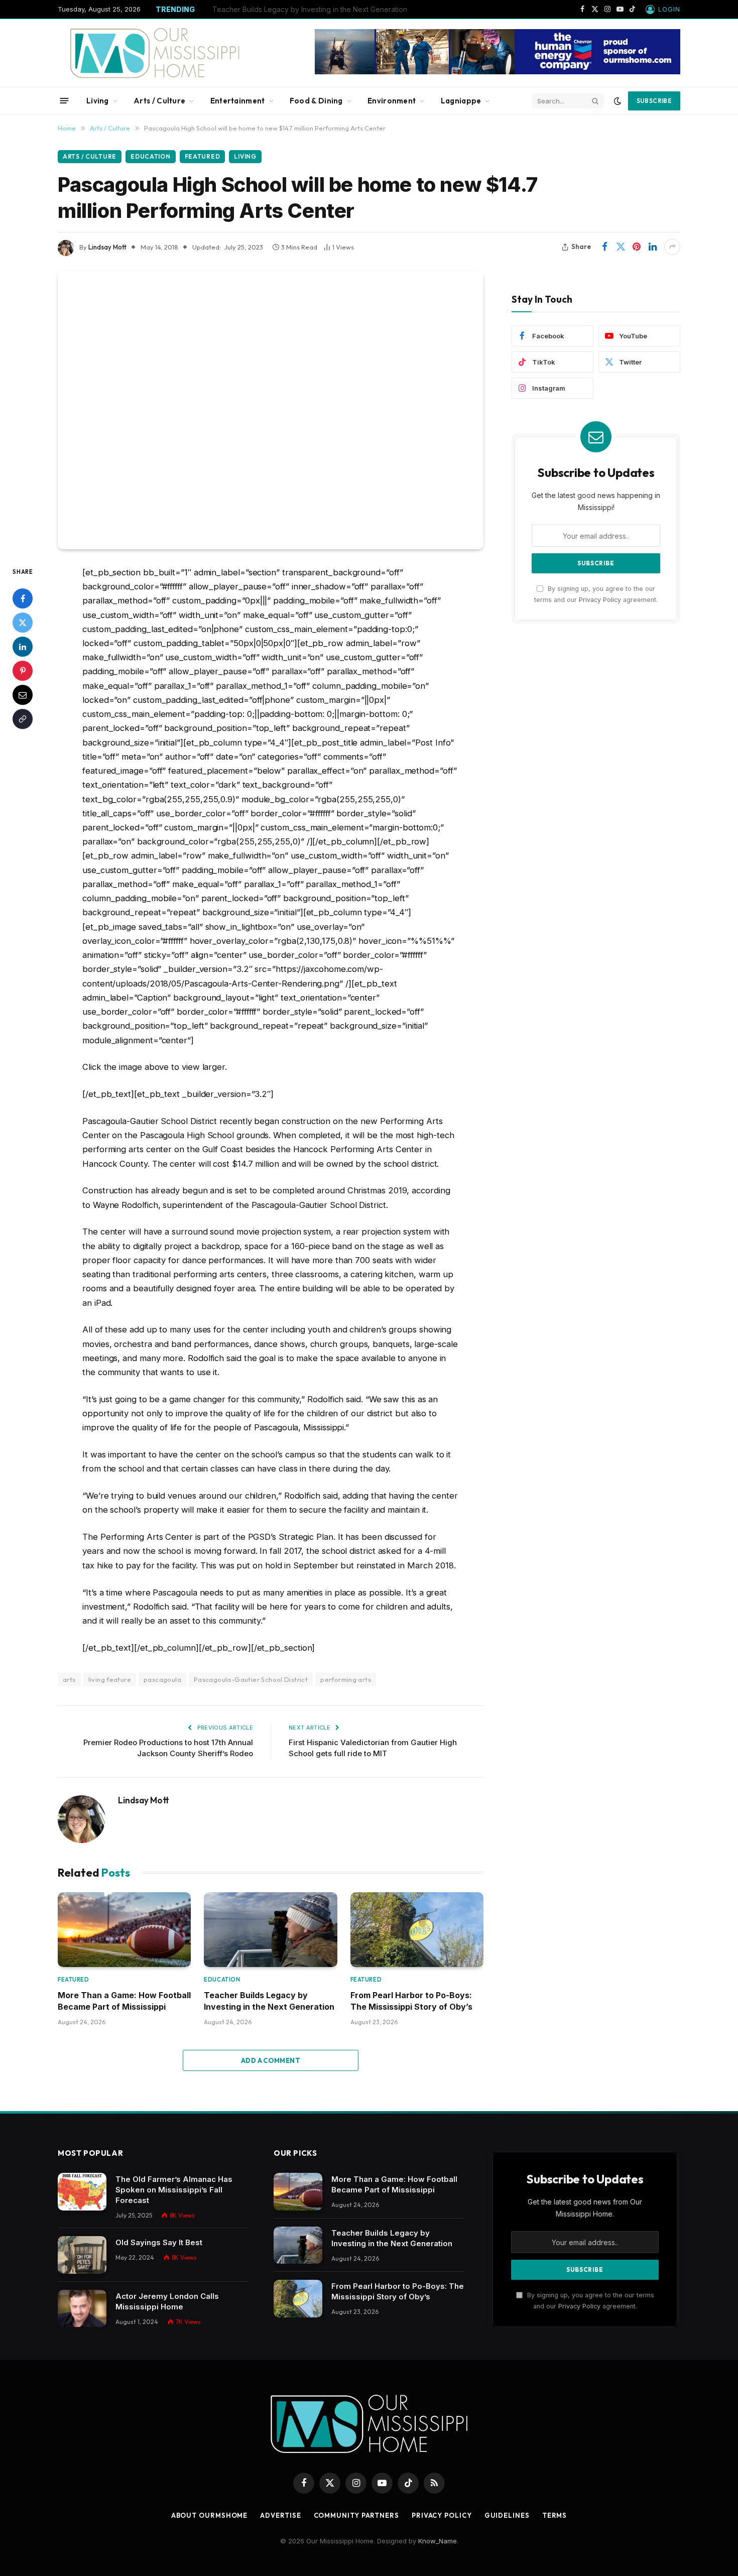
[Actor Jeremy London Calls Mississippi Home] (82, 2309)
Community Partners (356, 2515)
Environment (392, 101)
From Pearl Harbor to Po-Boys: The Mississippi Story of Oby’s (411, 2001)
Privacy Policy (600, 599)
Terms (555, 2515)
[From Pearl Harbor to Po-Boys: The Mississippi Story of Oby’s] (417, 1930)
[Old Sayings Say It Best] (82, 2255)
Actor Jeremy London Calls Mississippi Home (167, 2301)
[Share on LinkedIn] (653, 247)
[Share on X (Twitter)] (621, 247)
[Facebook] (23, 598)
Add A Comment (271, 2060)
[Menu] (65, 101)
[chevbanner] (498, 72)
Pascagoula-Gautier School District (251, 1679)
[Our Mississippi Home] (155, 53)
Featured (203, 156)
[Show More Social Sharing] (672, 247)
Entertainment (238, 101)
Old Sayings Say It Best (159, 2242)
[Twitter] (23, 623)
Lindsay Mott (107, 247)
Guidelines (507, 2515)
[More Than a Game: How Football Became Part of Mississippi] (124, 1930)
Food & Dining (316, 101)
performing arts (346, 1679)
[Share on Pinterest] (637, 247)
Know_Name (438, 2541)
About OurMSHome (210, 2515)
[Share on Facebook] (604, 247)
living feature (110, 1679)
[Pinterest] (23, 671)
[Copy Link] (23, 719)
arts (69, 1679)
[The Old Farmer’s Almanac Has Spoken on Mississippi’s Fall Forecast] (82, 2192)
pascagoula (162, 1679)
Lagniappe (461, 101)
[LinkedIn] (23, 647)
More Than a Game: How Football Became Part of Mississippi (124, 2001)
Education (150, 156)
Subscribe (654, 101)
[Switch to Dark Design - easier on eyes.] (618, 101)
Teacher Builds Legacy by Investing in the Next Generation (310, 9)
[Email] (23, 695)
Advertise (280, 2515)
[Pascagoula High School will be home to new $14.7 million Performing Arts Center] (271, 410)
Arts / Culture (159, 101)
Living (98, 101)
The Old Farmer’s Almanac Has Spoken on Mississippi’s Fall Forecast (174, 2190)
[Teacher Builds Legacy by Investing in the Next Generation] (270, 1930)
